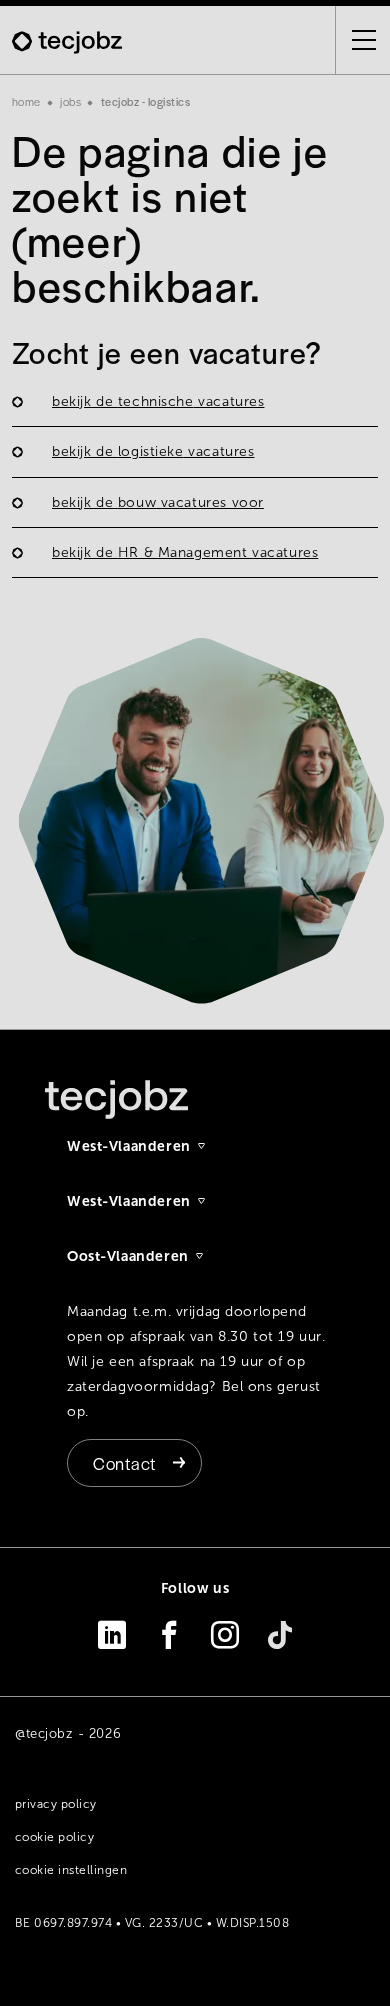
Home (26, 101)
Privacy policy (56, 1804)
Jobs (70, 101)
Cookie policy (54, 1837)
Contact (124, 1463)
